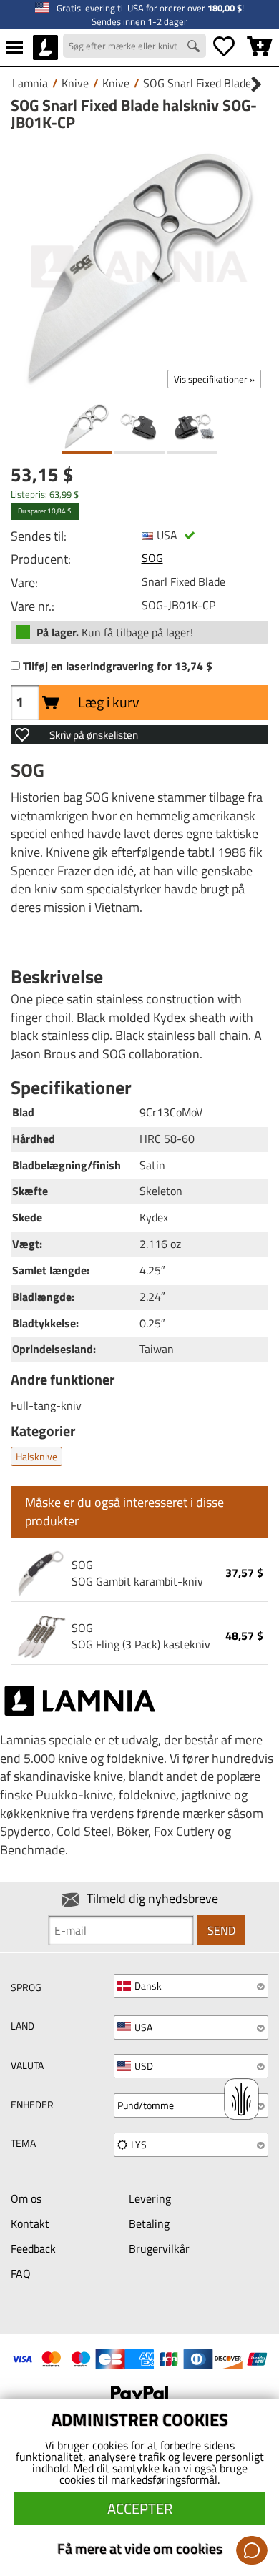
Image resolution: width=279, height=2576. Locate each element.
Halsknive (36, 1456)
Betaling (149, 2223)
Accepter (140, 2508)
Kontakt (30, 2223)
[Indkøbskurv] (260, 47)
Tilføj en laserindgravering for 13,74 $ (118, 666)
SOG (152, 558)
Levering (150, 2198)
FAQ (21, 2273)
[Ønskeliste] (224, 47)
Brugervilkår (159, 2248)
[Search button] (195, 48)
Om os (26, 2198)
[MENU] (15, 47)
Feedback (33, 2248)
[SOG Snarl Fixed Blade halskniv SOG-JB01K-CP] (139, 267)
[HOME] (45, 47)
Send (221, 1930)
